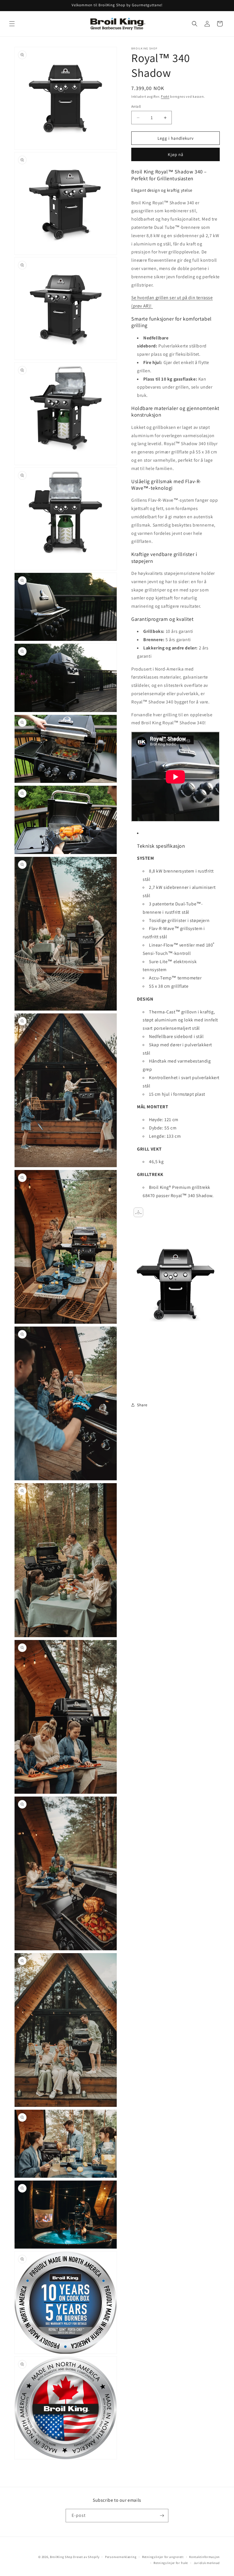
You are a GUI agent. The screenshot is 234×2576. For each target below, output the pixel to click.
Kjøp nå (176, 154)
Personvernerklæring (121, 2557)
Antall (136, 106)
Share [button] (142, 1405)
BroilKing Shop (61, 2557)
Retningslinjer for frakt (171, 2563)
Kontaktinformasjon (204, 2557)
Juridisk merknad (207, 2563)
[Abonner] (162, 2516)
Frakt (165, 96)
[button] (12, 24)
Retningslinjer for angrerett (163, 2557)
